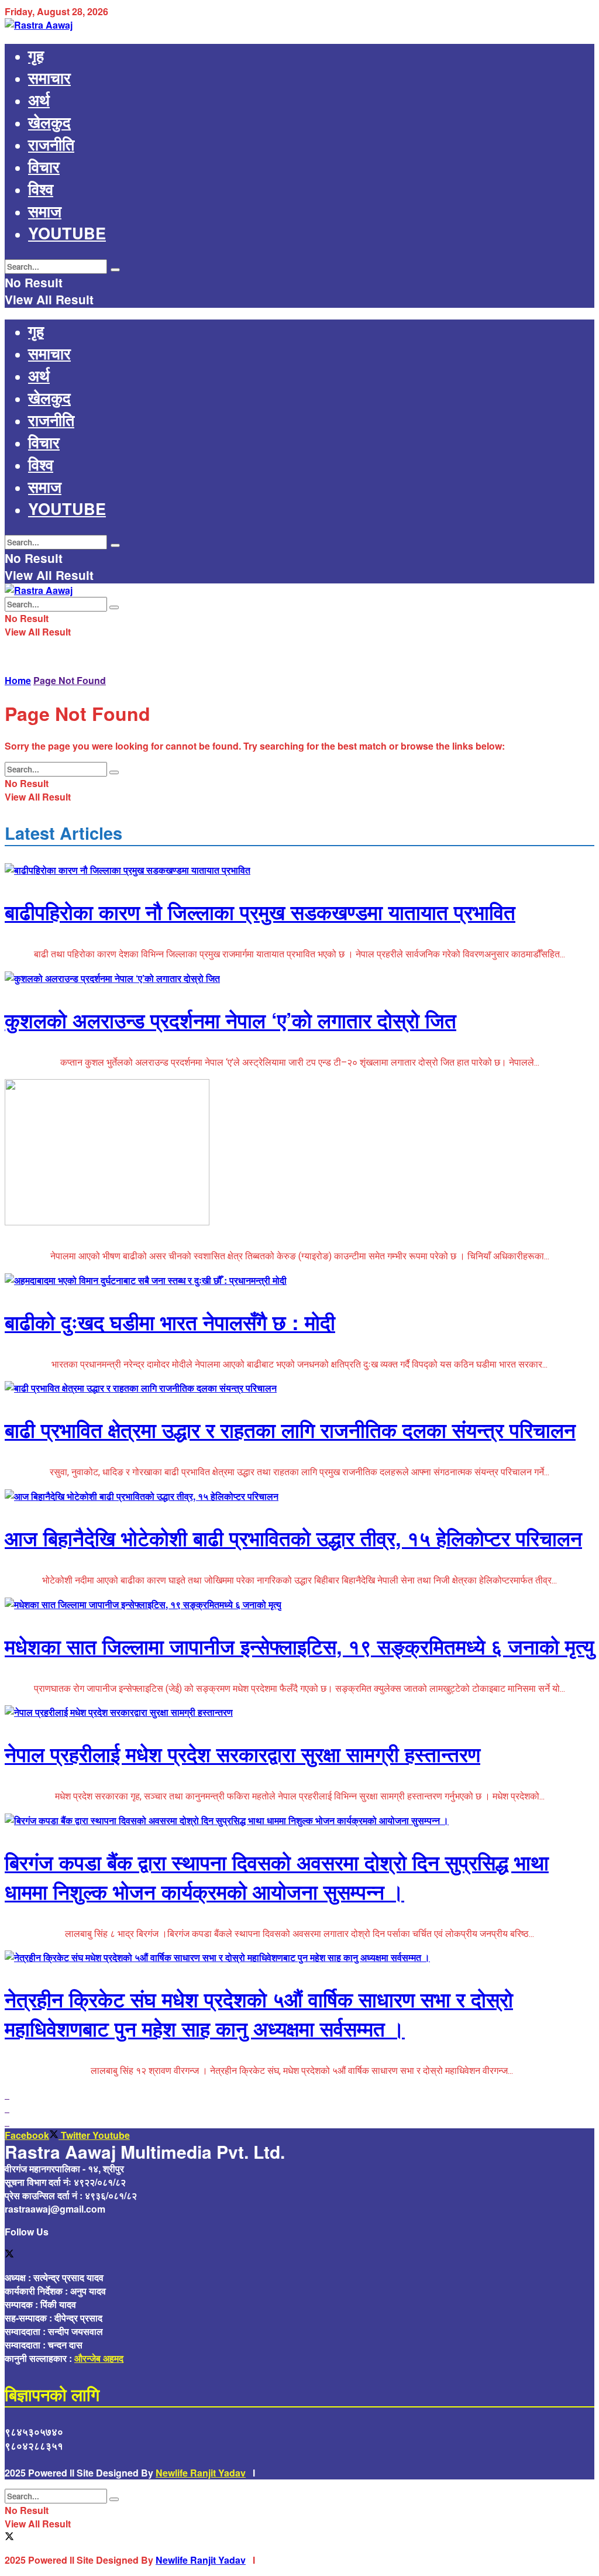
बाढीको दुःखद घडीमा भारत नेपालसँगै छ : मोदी (170, 1322)
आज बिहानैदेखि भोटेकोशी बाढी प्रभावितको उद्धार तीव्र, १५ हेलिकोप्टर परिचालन (293, 1538)
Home (18, 680)
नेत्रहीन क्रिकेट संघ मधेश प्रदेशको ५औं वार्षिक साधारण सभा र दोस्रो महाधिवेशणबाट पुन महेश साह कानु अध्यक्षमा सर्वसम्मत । (259, 2014)
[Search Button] (115, 270)
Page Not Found (70, 680)
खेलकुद (49, 122)
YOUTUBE (67, 233)
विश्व (41, 188)
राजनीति (51, 144)
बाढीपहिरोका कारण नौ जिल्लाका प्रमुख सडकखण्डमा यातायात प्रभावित (260, 912)
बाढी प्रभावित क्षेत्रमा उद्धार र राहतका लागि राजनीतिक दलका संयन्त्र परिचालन (290, 1430)
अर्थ (39, 99)
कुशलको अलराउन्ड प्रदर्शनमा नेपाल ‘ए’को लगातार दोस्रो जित (230, 1020)
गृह (36, 55)
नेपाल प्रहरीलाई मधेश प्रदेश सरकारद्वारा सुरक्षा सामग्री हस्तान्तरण (242, 1754)
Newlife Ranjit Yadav (201, 2473)
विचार (44, 166)
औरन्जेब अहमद (99, 2358)
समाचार (49, 77)
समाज (45, 211)
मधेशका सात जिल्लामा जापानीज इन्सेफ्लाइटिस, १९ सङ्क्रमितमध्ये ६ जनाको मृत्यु (299, 1646)
